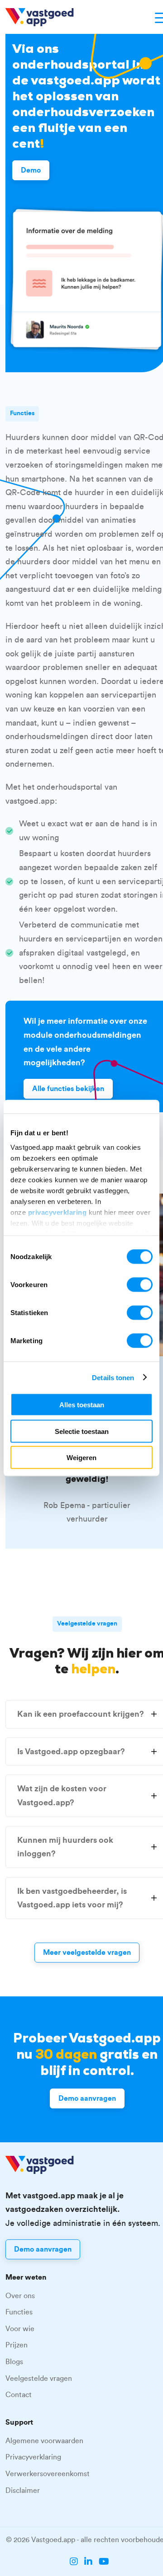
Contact (19, 2395)
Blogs (14, 2362)
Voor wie (20, 2329)
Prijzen (17, 2345)
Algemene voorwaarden (44, 2441)
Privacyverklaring (33, 2457)
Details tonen (113, 1377)
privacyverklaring (58, 1212)
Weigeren (81, 1458)
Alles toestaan (82, 1405)
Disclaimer (23, 2491)
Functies (19, 2312)
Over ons (20, 2296)
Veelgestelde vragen (39, 2379)
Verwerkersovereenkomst (48, 2474)
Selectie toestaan (82, 1431)
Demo (31, 170)
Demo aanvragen (87, 2098)
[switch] (140, 1285)
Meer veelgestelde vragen (87, 1953)
